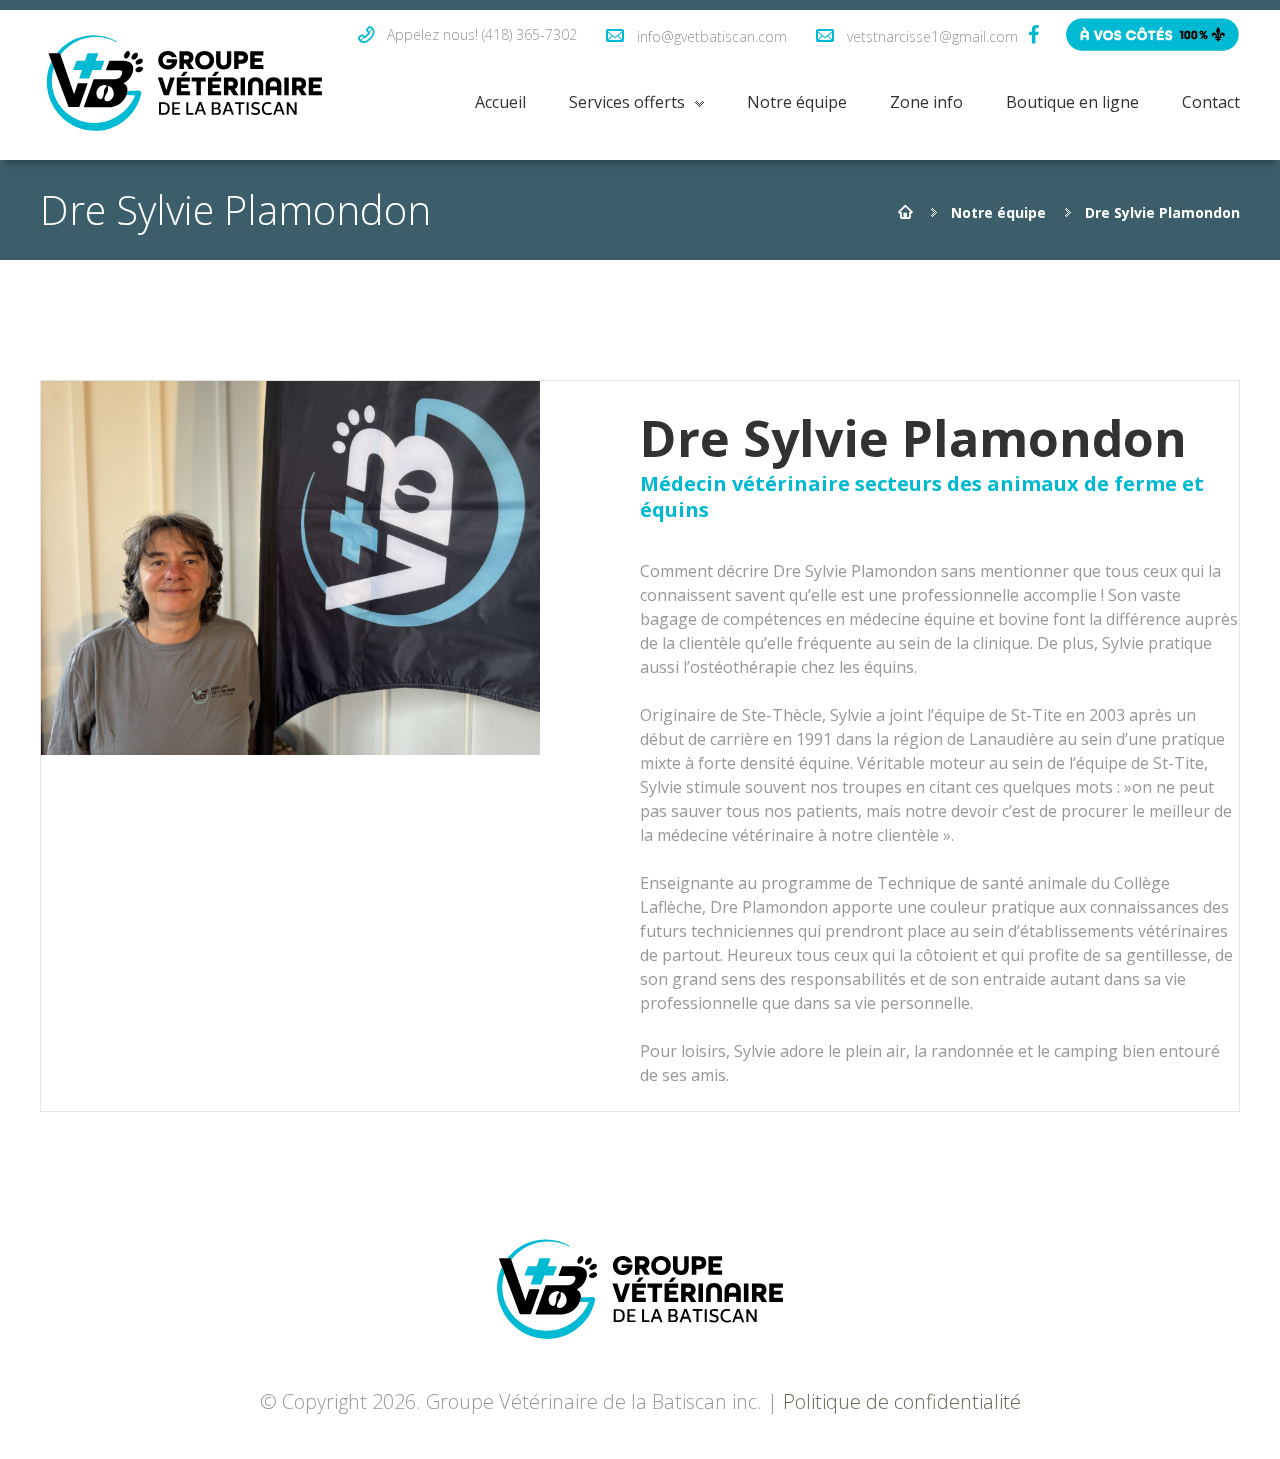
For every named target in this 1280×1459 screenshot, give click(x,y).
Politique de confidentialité (902, 1401)
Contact (1211, 102)
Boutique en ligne (1072, 102)
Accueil (500, 102)
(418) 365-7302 (529, 34)
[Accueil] (905, 212)
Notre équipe (797, 102)
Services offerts (627, 102)
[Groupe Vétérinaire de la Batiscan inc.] (184, 85)
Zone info (926, 102)
